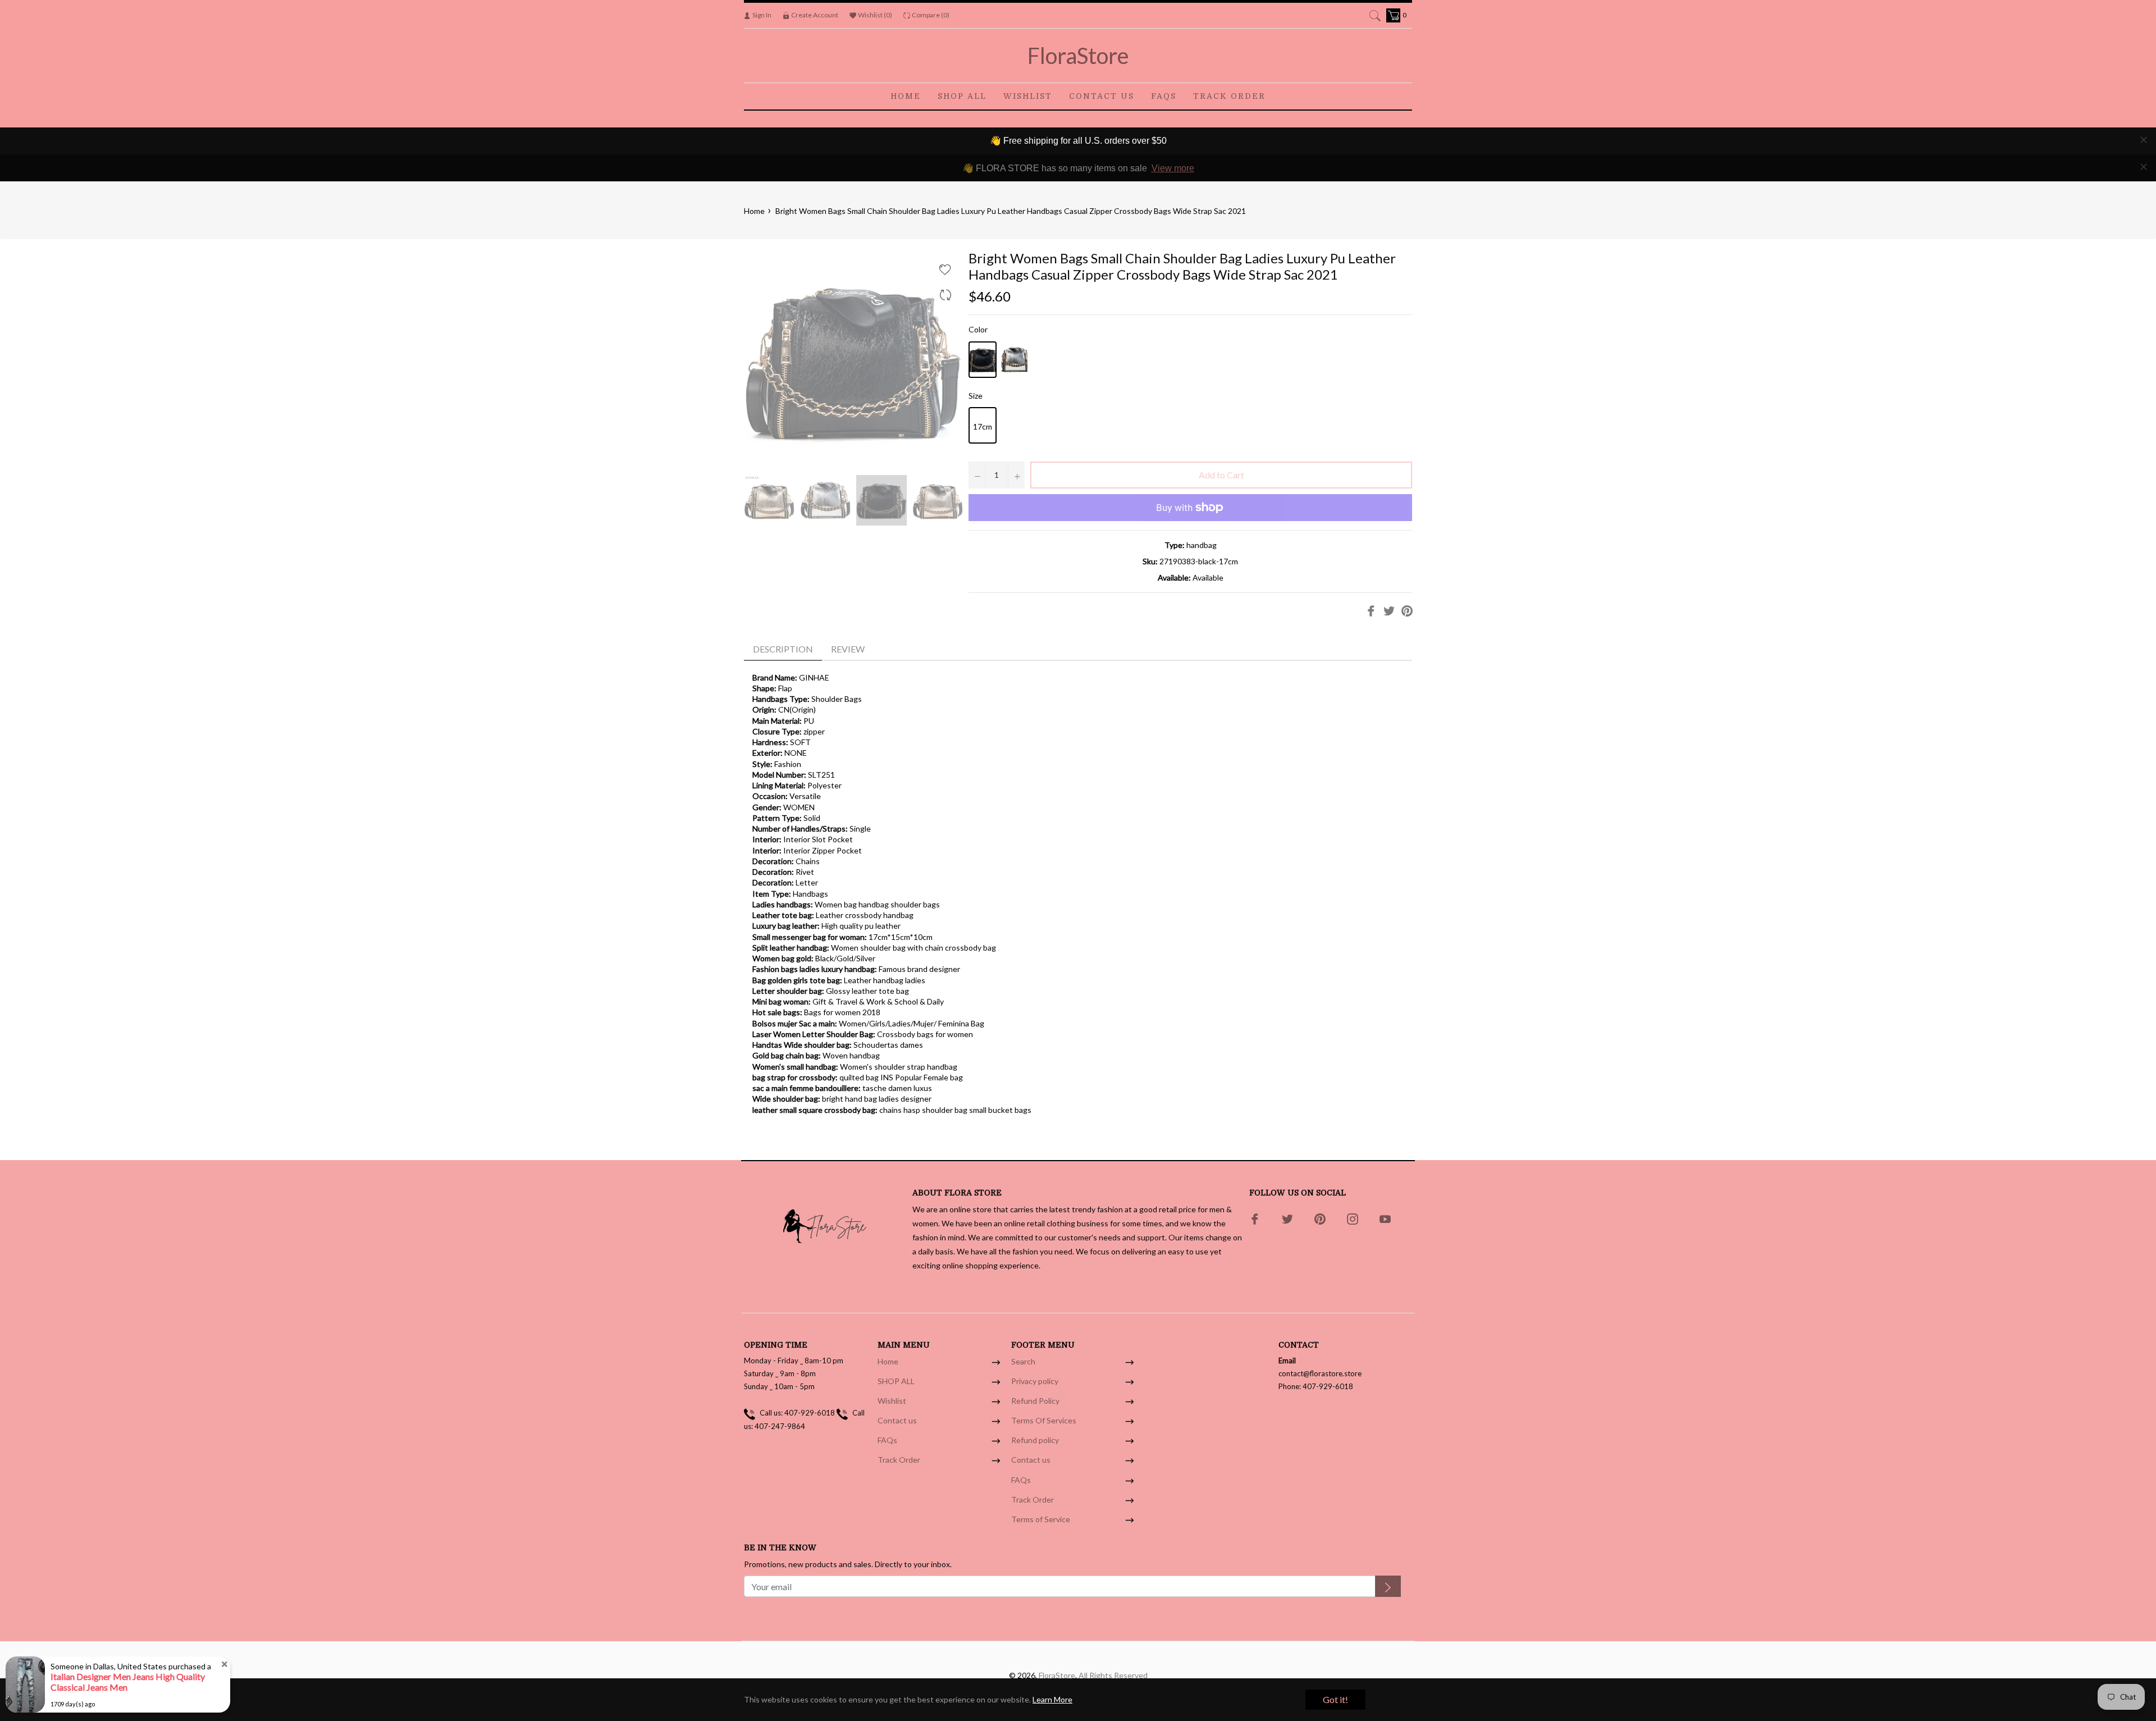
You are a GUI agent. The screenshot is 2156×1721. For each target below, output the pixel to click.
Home (754, 211)
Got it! (1335, 1699)
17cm (983, 426)
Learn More (1052, 1699)
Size (976, 396)
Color (978, 329)
